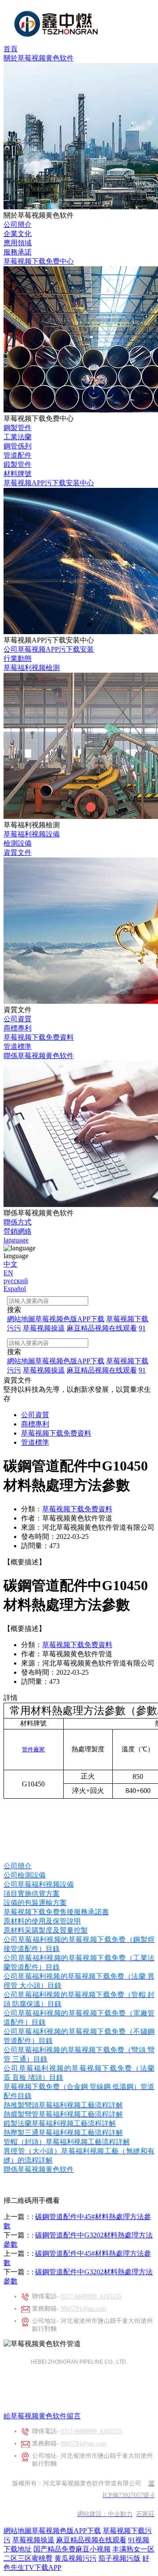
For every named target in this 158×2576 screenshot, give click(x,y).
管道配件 (18, 455)
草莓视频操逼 (33, 2540)
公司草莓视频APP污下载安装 (49, 649)
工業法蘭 (18, 437)
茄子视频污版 (119, 2558)
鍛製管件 (18, 464)
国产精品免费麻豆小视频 (72, 2549)
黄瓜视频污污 (75, 2558)
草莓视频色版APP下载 (66, 2531)
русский (16, 1281)
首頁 (11, 49)
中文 (11, 1264)
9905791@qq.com (83, 2309)
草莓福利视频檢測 (32, 668)
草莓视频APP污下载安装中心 (49, 483)
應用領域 (18, 243)
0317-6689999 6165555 (91, 2296)
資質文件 (18, 852)
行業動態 (18, 658)
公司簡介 (18, 224)
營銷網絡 (18, 1231)
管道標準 (18, 1046)
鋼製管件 (18, 428)
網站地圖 (18, 2531)
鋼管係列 (18, 446)
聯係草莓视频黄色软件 (39, 1056)
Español (15, 1289)
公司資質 (18, 1019)
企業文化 (18, 234)
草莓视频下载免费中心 (39, 261)
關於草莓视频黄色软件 (39, 58)
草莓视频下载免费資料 (39, 1037)
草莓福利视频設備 (32, 834)
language (16, 1240)
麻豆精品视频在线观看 (91, 2540)
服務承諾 (18, 252)
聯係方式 (18, 1222)
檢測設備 (18, 843)
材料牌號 (18, 474)
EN (8, 1273)
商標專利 (18, 1028)
